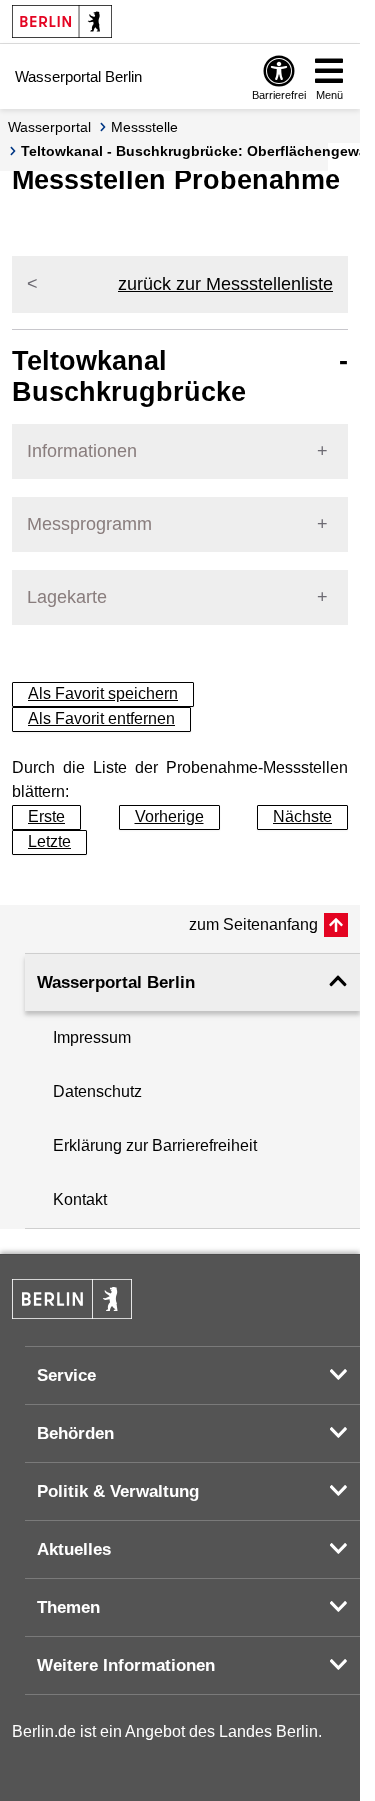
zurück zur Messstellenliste (225, 284)
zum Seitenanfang (253, 924)
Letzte (49, 841)
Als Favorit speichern (103, 693)
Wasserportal (49, 127)
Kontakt (80, 1199)
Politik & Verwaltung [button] (118, 1491)
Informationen (82, 451)
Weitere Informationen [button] (126, 1665)
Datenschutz (97, 1091)
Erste (46, 816)
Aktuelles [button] (74, 1549)
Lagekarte (67, 597)
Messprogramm (89, 524)
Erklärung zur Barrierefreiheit (155, 1145)
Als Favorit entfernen (101, 718)
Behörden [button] (75, 1433)
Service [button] (66, 1375)
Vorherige (169, 816)
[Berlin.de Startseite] (62, 21)
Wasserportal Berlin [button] (116, 982)
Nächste (302, 816)
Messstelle (144, 127)
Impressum (92, 1037)
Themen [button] (68, 1607)
